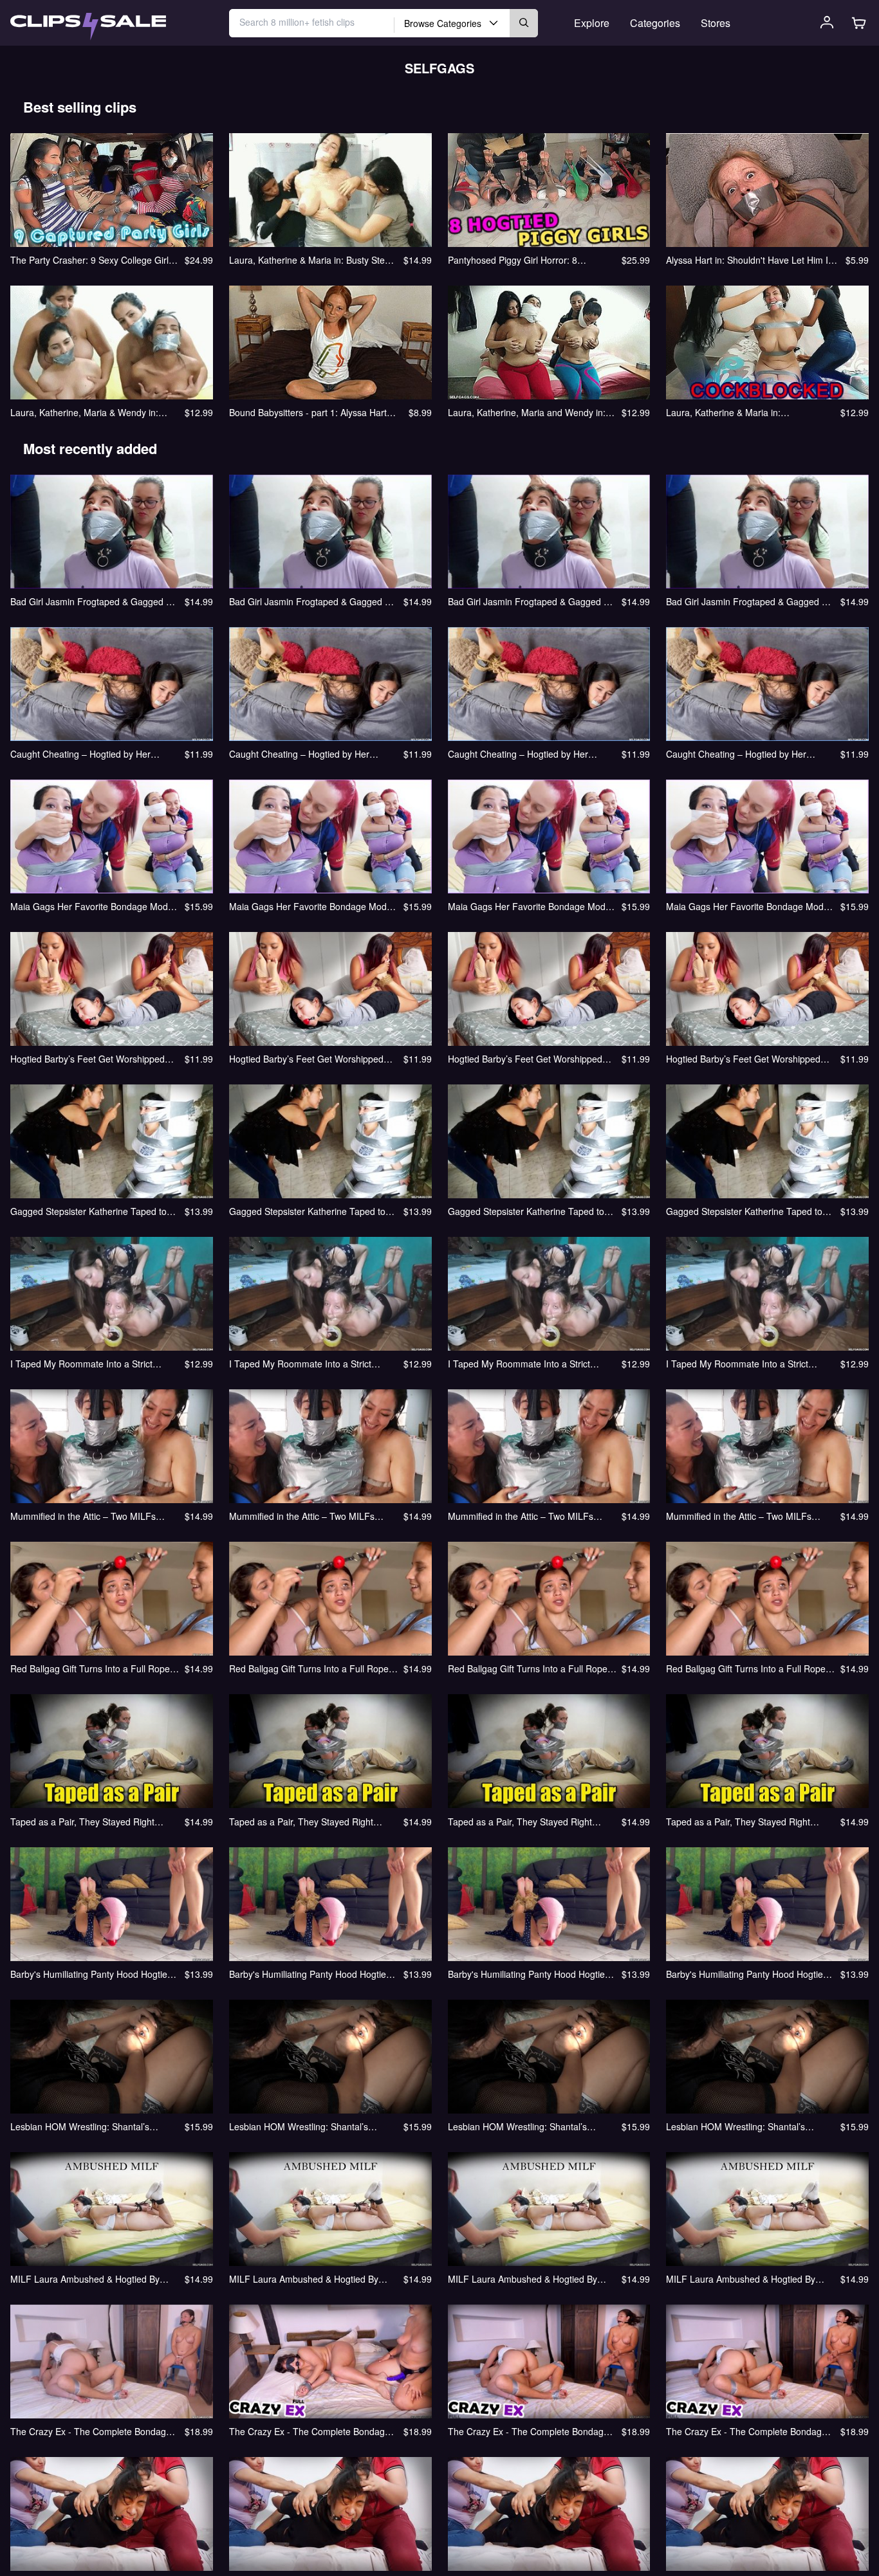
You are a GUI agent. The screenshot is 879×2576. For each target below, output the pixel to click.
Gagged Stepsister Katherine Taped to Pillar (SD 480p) (88, 1211)
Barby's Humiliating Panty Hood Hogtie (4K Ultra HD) (745, 1974)
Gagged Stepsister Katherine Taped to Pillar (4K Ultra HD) (744, 1211)
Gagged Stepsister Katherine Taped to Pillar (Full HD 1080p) (526, 1211)
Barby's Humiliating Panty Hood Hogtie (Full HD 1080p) (526, 1974)
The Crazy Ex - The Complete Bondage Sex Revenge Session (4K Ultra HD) (746, 2431)
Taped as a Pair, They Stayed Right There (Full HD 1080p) (738, 1822)
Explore (592, 23)
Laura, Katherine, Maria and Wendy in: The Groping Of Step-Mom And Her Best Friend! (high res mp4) (531, 412)
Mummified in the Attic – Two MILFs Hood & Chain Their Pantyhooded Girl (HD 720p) (306, 1516)
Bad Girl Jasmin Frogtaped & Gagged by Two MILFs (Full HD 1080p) (531, 601)
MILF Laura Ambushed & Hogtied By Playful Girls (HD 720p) (304, 2279)
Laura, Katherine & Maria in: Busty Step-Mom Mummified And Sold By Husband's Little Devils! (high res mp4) (312, 260)
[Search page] (88, 27)
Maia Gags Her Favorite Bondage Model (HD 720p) (311, 906)
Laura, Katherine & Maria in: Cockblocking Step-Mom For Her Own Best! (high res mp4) (743, 412)
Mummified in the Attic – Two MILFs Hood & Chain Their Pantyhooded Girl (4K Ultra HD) (743, 1516)
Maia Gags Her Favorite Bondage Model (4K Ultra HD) (748, 906)
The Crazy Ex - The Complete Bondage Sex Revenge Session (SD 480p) (91, 2431)
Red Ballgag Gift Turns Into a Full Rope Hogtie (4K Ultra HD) (746, 1668)
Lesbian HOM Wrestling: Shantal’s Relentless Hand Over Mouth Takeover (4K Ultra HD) (745, 2126)
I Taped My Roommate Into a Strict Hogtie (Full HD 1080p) (519, 1364)
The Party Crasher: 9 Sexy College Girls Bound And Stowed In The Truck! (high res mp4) (92, 260)
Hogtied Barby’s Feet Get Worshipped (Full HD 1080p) (525, 1059)
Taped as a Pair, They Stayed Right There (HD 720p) (301, 1822)
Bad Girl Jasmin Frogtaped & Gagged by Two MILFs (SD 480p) (93, 601)
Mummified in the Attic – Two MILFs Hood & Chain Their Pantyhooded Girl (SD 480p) (87, 1516)
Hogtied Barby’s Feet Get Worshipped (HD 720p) (306, 1059)
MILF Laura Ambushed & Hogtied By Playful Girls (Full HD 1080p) (523, 2279)
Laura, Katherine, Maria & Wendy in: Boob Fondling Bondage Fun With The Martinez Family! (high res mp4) (88, 412)
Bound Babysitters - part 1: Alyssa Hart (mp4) (308, 412)
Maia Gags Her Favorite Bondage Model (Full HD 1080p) (530, 906)
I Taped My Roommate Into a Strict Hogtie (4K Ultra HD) (737, 1364)
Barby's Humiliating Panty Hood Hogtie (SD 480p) (89, 1974)
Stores (716, 23)
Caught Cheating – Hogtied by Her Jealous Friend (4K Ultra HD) (736, 754)
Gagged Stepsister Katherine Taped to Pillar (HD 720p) (307, 1211)
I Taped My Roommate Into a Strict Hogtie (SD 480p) (81, 1364)
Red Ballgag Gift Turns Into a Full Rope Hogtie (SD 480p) (90, 1668)
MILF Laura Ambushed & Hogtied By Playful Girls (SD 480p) (85, 2279)
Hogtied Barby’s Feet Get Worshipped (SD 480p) (88, 1059)
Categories (655, 23)
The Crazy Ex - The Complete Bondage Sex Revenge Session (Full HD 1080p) (528, 2431)
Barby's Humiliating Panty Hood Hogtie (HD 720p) (308, 1974)
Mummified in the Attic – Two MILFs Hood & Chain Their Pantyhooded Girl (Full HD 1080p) (525, 1516)
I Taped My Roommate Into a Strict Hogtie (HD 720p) (300, 1364)
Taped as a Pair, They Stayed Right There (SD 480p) (82, 1822)
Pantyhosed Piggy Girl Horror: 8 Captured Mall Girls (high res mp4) (518, 260)
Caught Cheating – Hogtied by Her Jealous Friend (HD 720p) (299, 754)
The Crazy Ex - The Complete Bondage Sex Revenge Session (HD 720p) (310, 2431)
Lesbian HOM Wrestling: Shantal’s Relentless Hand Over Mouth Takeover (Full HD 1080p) (527, 2126)
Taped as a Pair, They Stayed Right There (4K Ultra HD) (520, 1822)
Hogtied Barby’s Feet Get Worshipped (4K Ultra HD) (743, 1059)
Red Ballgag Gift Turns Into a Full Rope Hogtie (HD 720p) (309, 1668)
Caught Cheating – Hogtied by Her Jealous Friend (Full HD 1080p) (518, 754)
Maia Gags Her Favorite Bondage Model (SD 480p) (93, 906)
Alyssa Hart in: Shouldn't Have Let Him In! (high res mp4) (751, 260)
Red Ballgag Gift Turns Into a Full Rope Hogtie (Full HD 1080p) (528, 1668)
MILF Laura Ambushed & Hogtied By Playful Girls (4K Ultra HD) (741, 2279)
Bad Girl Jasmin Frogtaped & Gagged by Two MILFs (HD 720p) (312, 601)
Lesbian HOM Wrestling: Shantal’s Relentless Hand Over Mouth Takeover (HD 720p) (308, 2126)
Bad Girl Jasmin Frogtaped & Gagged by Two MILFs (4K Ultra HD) (749, 601)
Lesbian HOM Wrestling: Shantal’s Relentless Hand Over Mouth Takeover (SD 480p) (89, 2126)
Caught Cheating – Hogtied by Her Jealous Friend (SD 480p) (80, 754)
